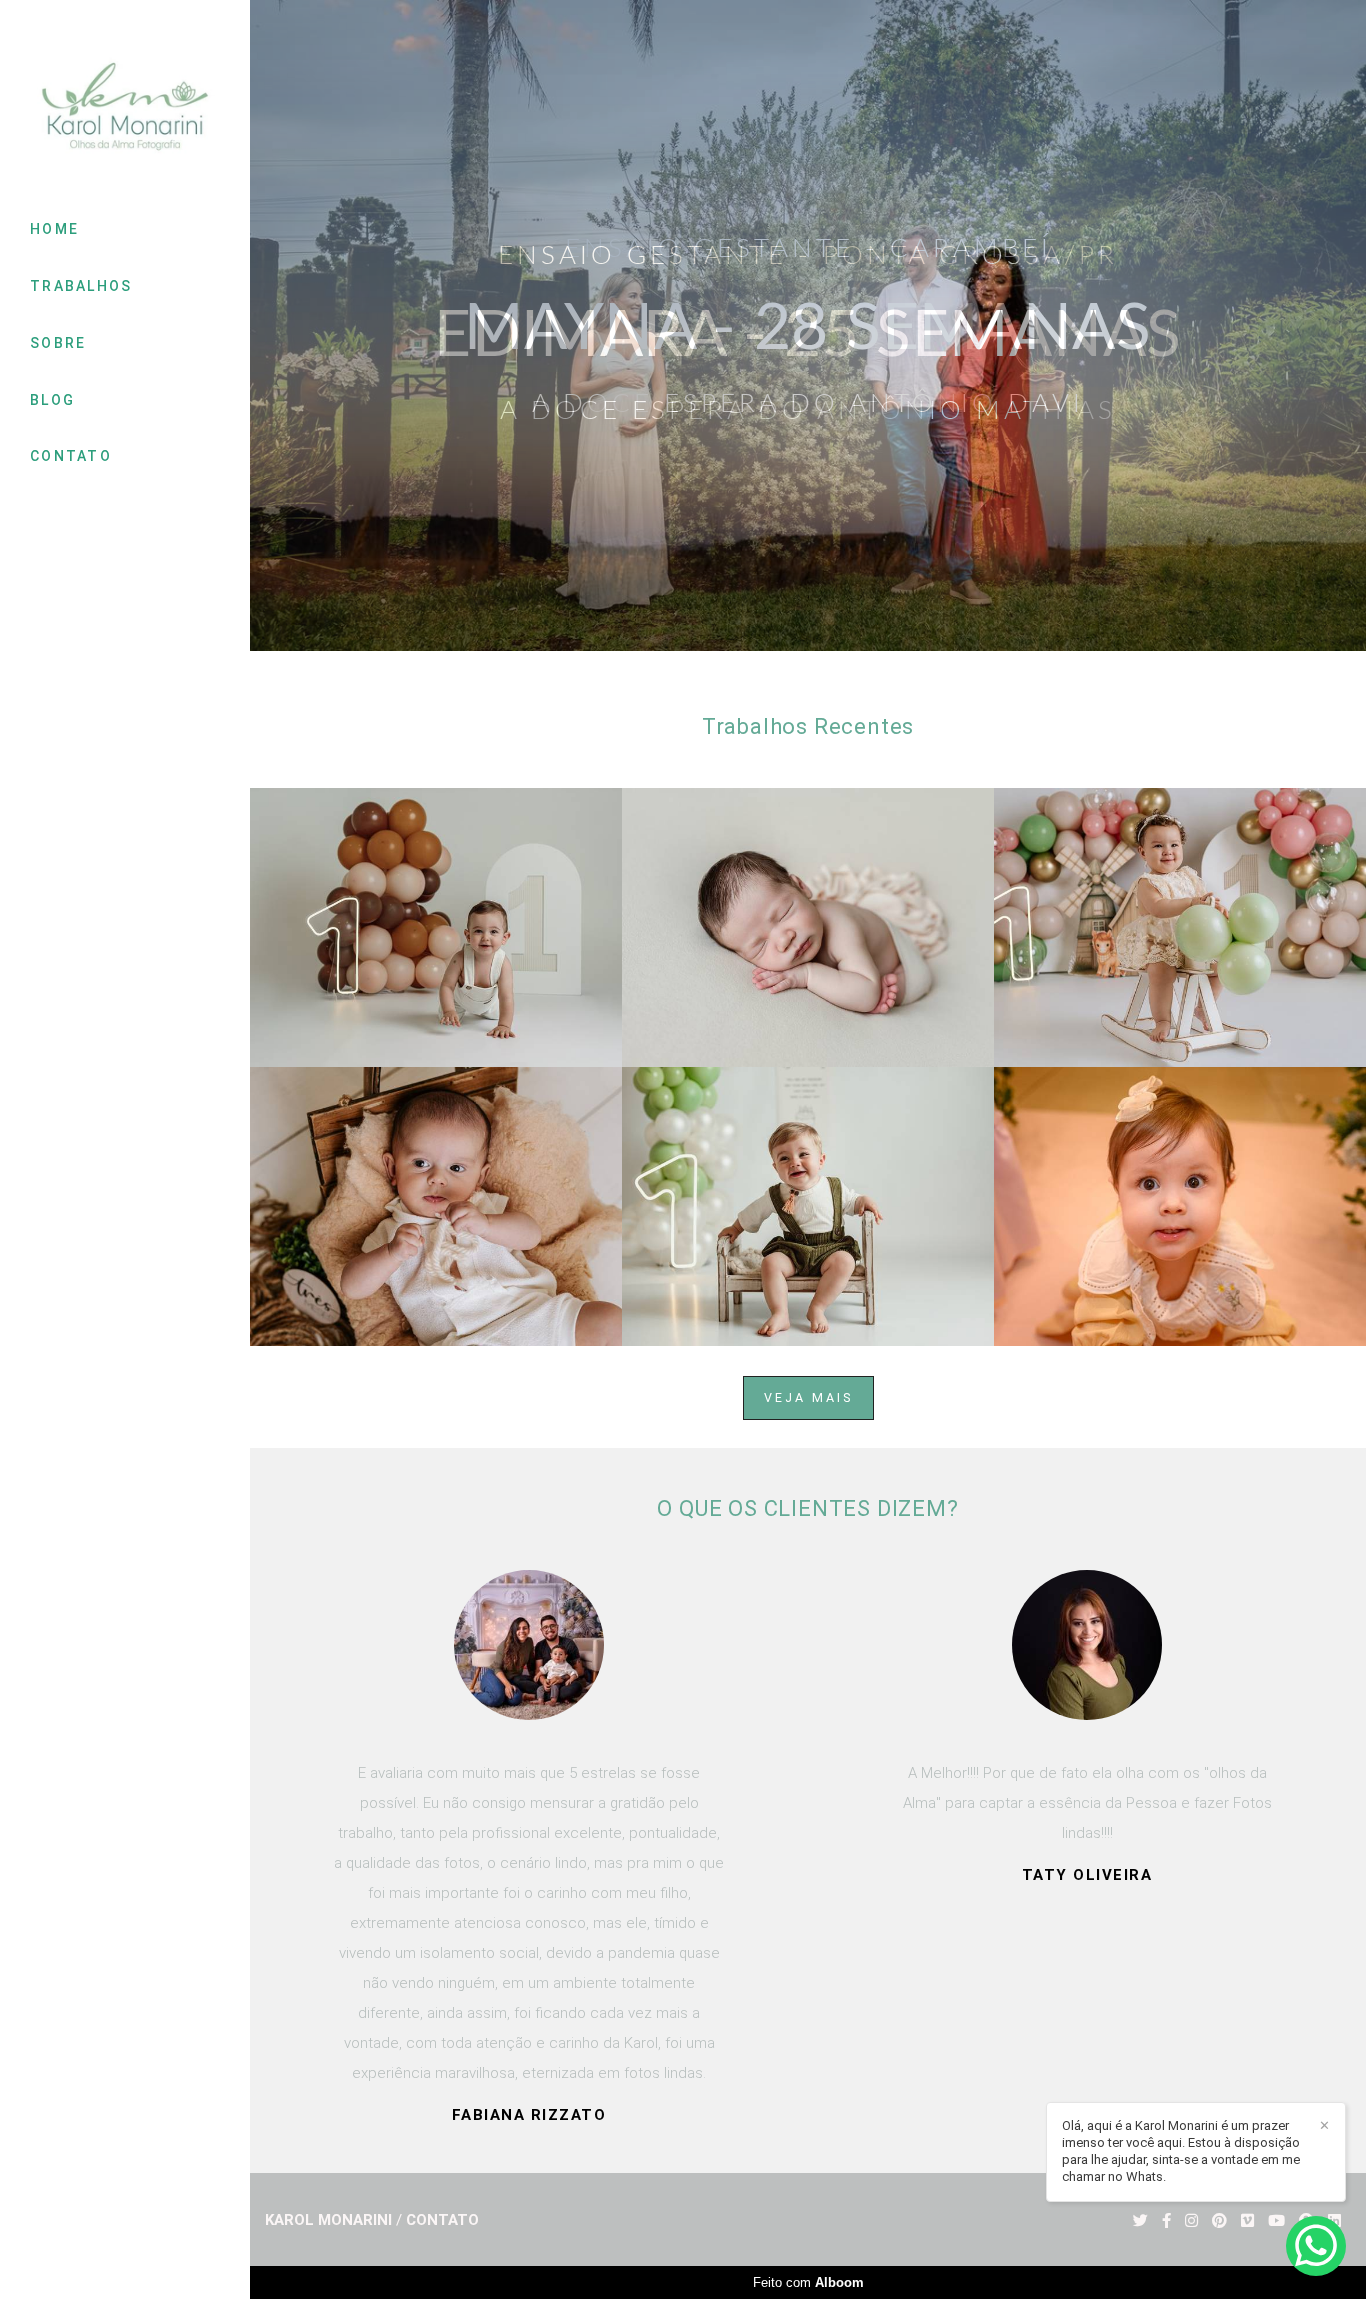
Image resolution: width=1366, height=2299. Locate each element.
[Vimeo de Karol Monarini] (1247, 2221)
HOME (54, 229)
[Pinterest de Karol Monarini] (1219, 2221)
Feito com (808, 2282)
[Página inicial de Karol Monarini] (125, 108)
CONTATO (71, 456)
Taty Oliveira (529, 1875)
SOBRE (58, 343)
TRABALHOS (81, 286)
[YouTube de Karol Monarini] (1276, 2221)
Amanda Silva (1087, 1717)
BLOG (52, 400)
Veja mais (808, 1397)
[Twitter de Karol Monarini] (1140, 2221)
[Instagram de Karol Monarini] (1191, 2221)
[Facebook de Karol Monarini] (1166, 2221)
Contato (442, 2220)
